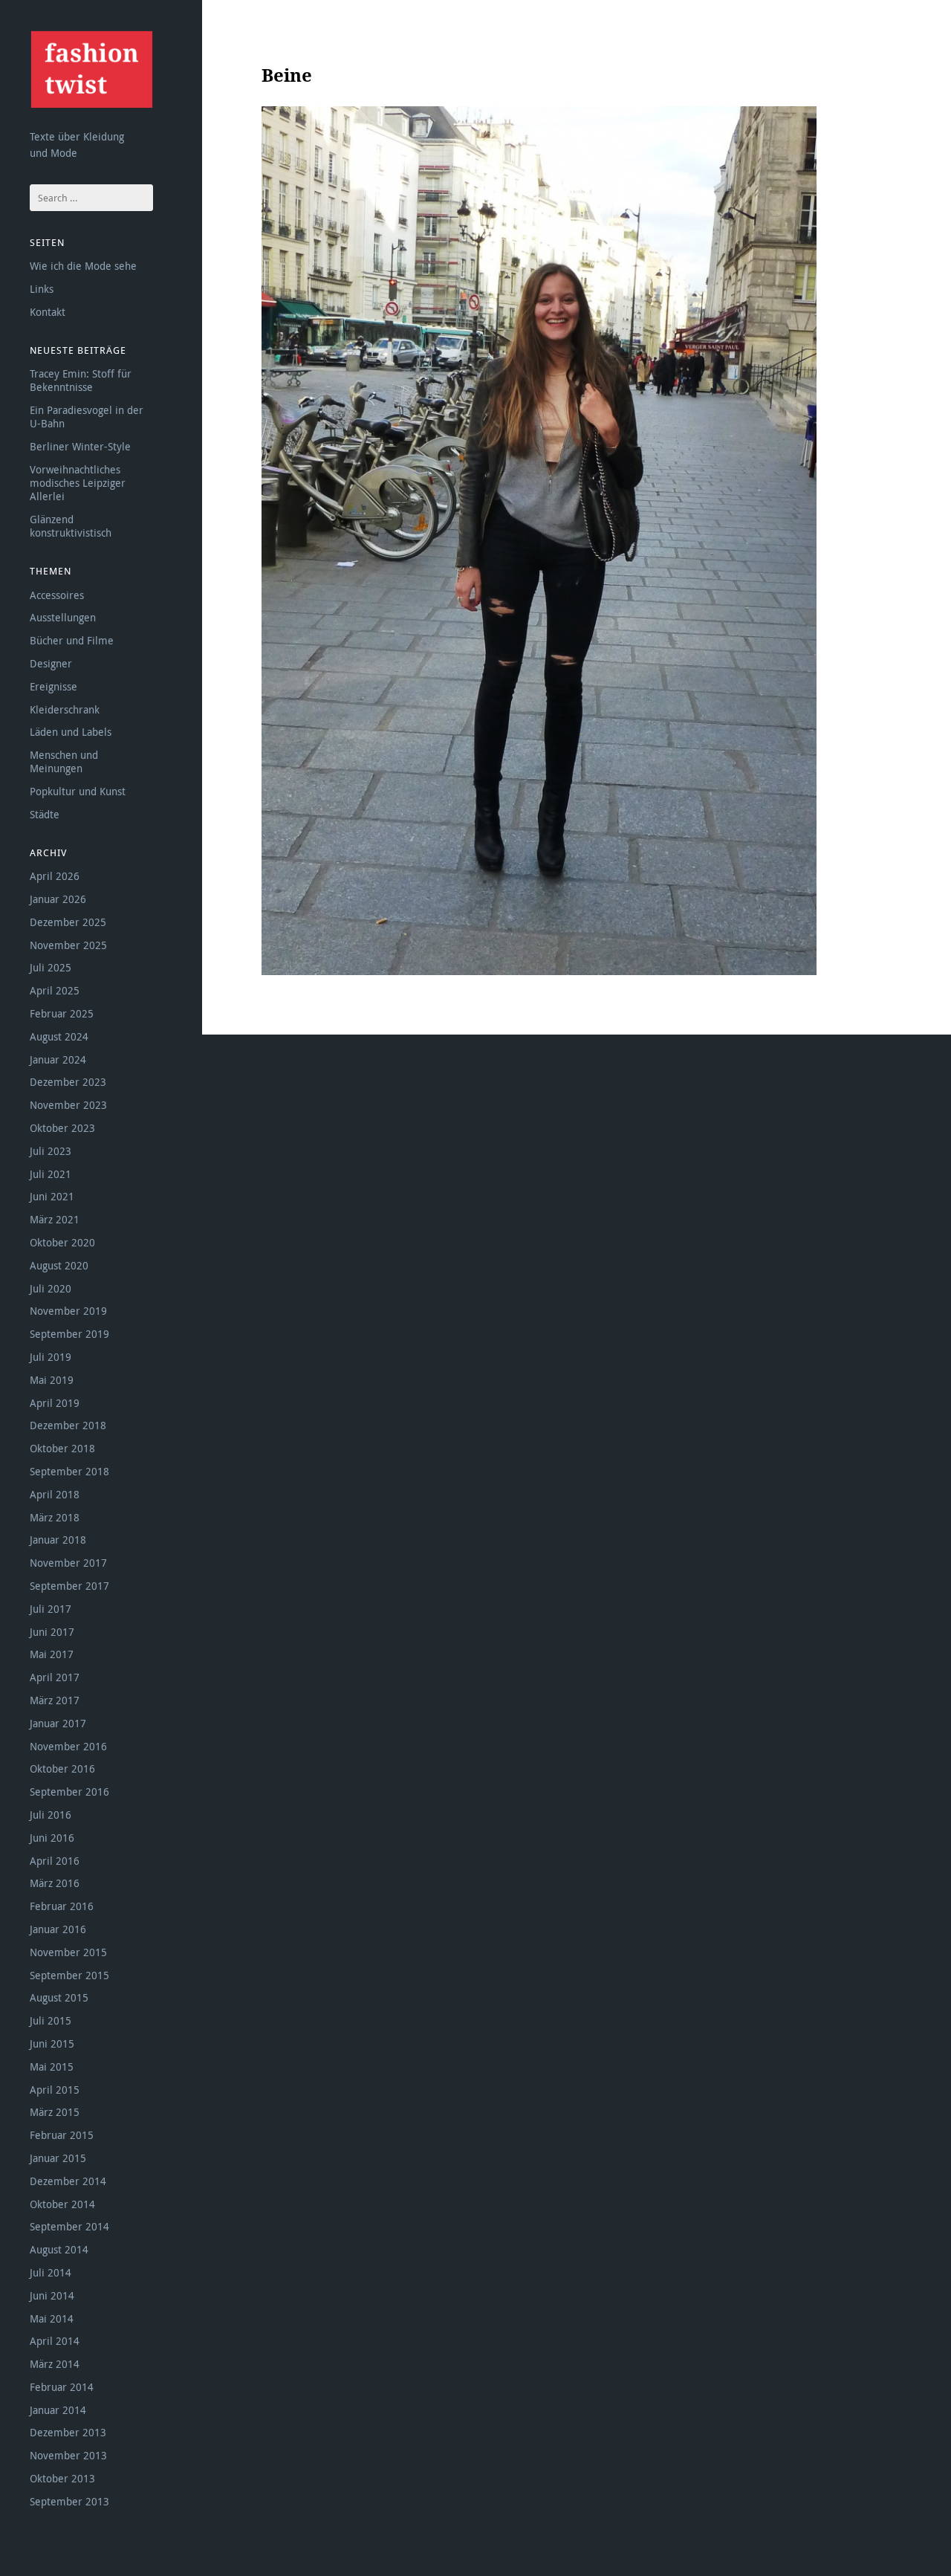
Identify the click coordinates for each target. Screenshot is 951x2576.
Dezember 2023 (68, 1082)
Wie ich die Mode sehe (83, 266)
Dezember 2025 (68, 922)
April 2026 (55, 876)
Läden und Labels (71, 732)
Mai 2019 (52, 1380)
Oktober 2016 (62, 1768)
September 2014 (69, 2226)
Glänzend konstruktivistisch (71, 526)
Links (42, 289)
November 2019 (68, 1311)
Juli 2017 (51, 1609)
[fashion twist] (91, 69)
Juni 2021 (52, 1196)
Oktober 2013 (62, 2478)
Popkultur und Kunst (78, 791)
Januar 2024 (58, 1059)
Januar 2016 (58, 1929)
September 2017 (69, 1586)
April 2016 (55, 1861)
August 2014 (59, 2249)
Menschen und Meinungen (64, 761)
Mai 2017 (52, 1654)
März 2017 (55, 1700)
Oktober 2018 (62, 1448)
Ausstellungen (63, 617)
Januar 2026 (58, 899)
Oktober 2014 (62, 2204)
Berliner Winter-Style (80, 446)
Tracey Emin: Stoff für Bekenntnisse (81, 380)
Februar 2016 (62, 1906)
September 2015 (69, 1975)
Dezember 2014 (68, 2181)
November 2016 (68, 1746)
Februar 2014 (62, 2387)
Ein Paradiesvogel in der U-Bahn (87, 417)
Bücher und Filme (72, 640)
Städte (45, 814)
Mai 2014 (52, 2318)
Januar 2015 (58, 2158)
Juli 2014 (51, 2272)
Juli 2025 (51, 967)
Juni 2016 (52, 1838)
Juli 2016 (51, 1815)
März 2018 (55, 1517)
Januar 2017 (58, 1723)
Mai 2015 (52, 2067)
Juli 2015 (51, 2020)
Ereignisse (53, 686)
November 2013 (68, 2455)
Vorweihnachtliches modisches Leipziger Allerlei (78, 483)
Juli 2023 (51, 1151)
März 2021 (55, 1219)
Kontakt (48, 312)
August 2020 (59, 1265)
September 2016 (69, 1792)
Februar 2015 (62, 2135)
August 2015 (59, 1997)
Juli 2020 (51, 1288)
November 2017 (68, 1563)
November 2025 (68, 945)
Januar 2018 (58, 1540)
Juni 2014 (52, 2295)
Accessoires (57, 595)
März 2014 (55, 2364)
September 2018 (69, 1471)
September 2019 (69, 1334)
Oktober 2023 (62, 1128)
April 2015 (55, 2090)
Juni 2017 (52, 1632)
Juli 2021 (51, 1174)
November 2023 (68, 1105)
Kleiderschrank (65, 709)
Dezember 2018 (68, 1425)
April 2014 (55, 2341)
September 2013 (69, 2501)
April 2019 (55, 1403)
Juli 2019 (51, 1357)
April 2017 (55, 1677)
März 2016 (55, 1883)
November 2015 (68, 1952)
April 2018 (55, 1494)
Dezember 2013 (68, 2432)
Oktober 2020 (62, 1242)
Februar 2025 (62, 1013)
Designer (51, 663)
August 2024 (59, 1036)
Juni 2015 (52, 2043)
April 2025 (55, 990)
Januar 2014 (58, 2410)
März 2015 (55, 2112)
